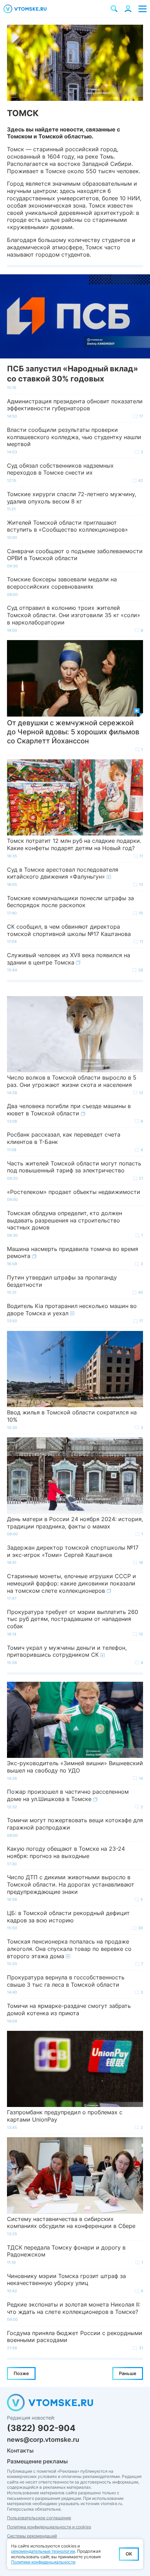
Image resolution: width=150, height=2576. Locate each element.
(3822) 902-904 (41, 2428)
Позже (21, 2373)
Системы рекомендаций (32, 2536)
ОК (129, 2554)
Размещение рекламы (37, 2461)
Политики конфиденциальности (43, 2562)
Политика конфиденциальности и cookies (49, 2527)
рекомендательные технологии (43, 2551)
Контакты (20, 2450)
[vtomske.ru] (25, 9)
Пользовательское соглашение (39, 2518)
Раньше (128, 2373)
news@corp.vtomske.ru (43, 2440)
